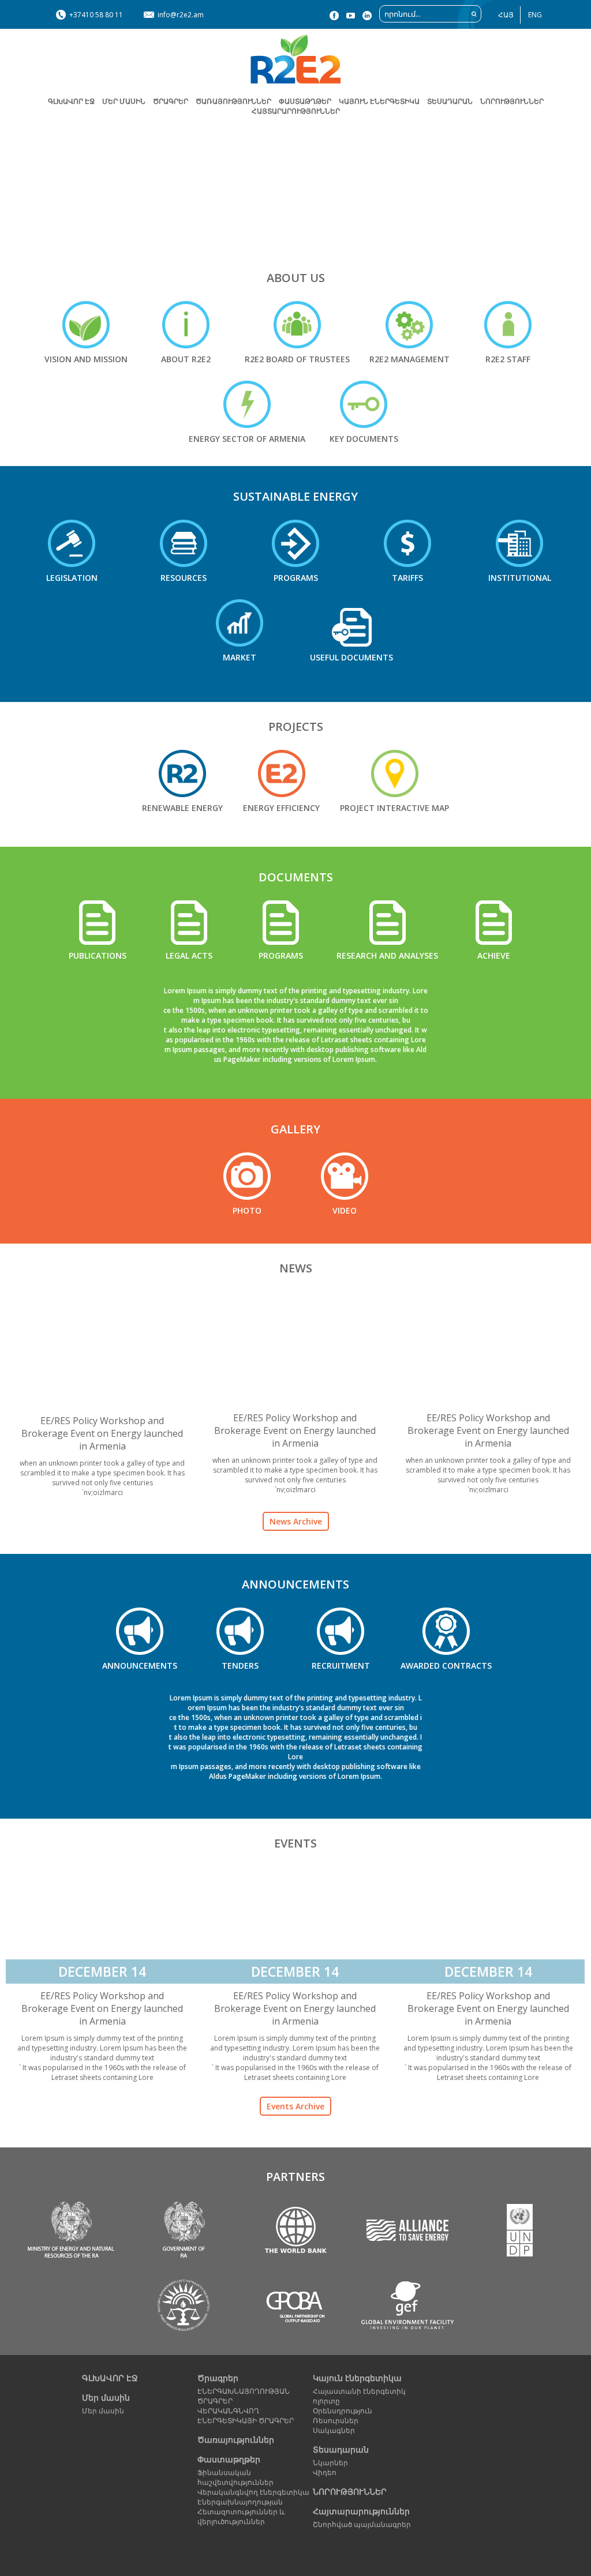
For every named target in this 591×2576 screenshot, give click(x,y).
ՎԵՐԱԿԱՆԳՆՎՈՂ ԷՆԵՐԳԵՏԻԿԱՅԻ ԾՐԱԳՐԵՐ (246, 2416)
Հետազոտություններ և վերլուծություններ (241, 2517)
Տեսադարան (341, 2449)
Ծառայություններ (233, 101)
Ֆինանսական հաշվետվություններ (235, 2477)
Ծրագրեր (171, 101)
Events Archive (295, 2106)
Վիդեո (325, 2472)
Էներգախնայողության (240, 2502)
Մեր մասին (106, 2397)
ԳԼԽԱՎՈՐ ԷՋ (71, 101)
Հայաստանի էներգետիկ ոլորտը (359, 2396)
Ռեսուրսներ (336, 2421)
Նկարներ (330, 2463)
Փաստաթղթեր (229, 2459)
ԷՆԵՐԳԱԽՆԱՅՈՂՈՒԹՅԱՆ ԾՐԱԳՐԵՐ (244, 2396)
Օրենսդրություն (343, 2411)
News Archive (296, 1521)
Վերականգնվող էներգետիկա (253, 2492)
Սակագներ (334, 2430)
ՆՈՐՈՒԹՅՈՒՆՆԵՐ (512, 101)
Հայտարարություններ (296, 111)
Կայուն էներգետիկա (357, 2378)
